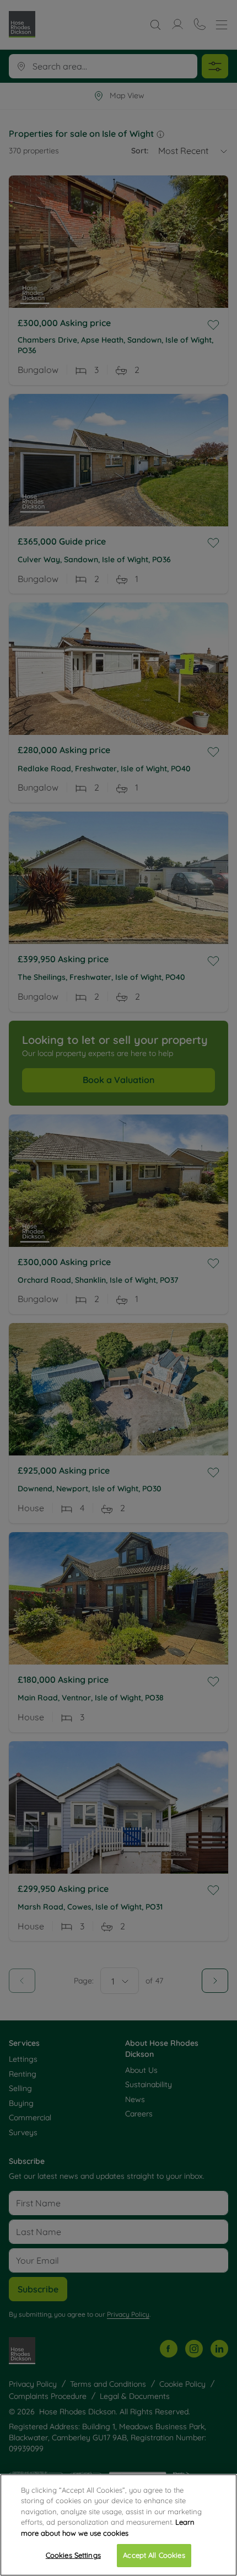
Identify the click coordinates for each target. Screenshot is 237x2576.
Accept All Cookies (154, 2555)
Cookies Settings (73, 2555)
